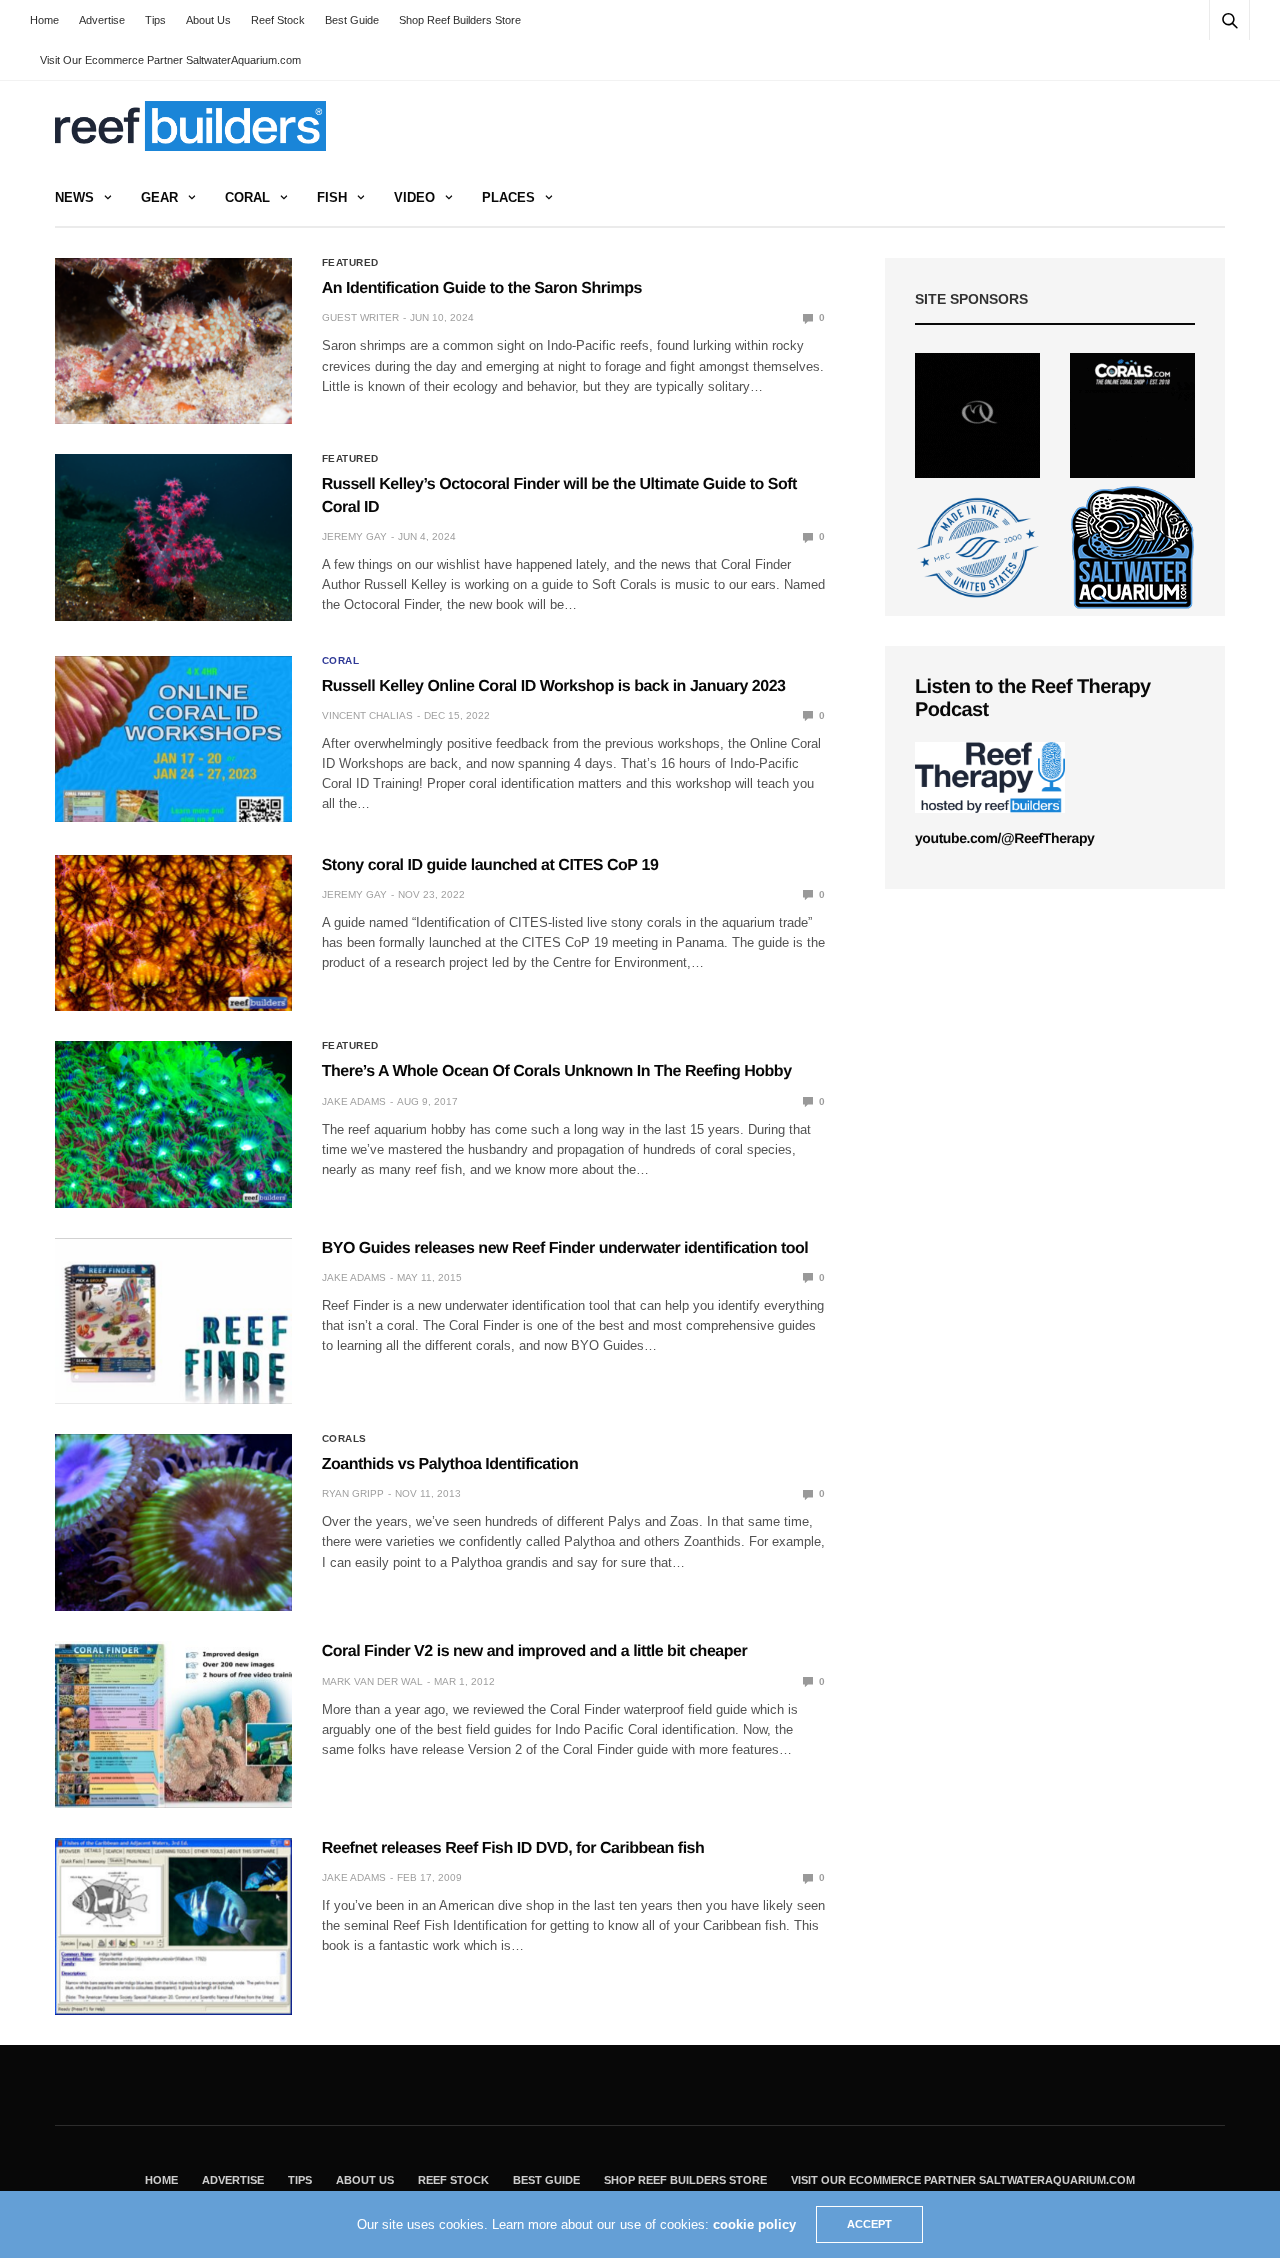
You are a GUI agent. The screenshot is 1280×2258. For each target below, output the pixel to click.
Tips (155, 20)
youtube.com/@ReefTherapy (1004, 838)
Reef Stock (278, 20)
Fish (332, 197)
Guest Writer (360, 317)
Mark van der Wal (372, 1681)
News (74, 197)
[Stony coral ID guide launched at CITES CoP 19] (173, 933)
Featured (350, 263)
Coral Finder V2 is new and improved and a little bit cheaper (535, 1651)
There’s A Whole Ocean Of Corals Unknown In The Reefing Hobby (557, 1071)
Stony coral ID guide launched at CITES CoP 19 (490, 865)
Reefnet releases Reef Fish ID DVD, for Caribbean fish (513, 1848)
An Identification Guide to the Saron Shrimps (482, 288)
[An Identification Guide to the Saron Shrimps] (173, 341)
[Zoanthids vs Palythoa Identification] (173, 1522)
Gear (159, 197)
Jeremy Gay (354, 536)
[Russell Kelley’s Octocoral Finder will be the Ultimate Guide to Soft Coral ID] (173, 537)
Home (44, 20)
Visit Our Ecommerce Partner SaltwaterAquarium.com (170, 60)
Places (508, 197)
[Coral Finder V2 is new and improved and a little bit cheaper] (173, 1724)
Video (414, 197)
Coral (247, 197)
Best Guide (352, 20)
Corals (344, 1439)
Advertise (102, 20)
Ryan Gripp (353, 1493)
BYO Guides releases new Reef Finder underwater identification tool (565, 1248)
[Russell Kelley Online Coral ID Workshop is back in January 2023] (173, 739)
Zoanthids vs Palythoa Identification (450, 1464)
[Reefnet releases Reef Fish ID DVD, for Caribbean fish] (173, 1926)
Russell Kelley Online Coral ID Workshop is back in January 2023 (554, 686)
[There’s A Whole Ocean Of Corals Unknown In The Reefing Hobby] (173, 1124)
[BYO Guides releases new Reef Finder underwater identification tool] (173, 1321)
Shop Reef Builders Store (460, 20)
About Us (208, 20)
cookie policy (754, 2224)
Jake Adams (354, 1101)
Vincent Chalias (367, 715)
